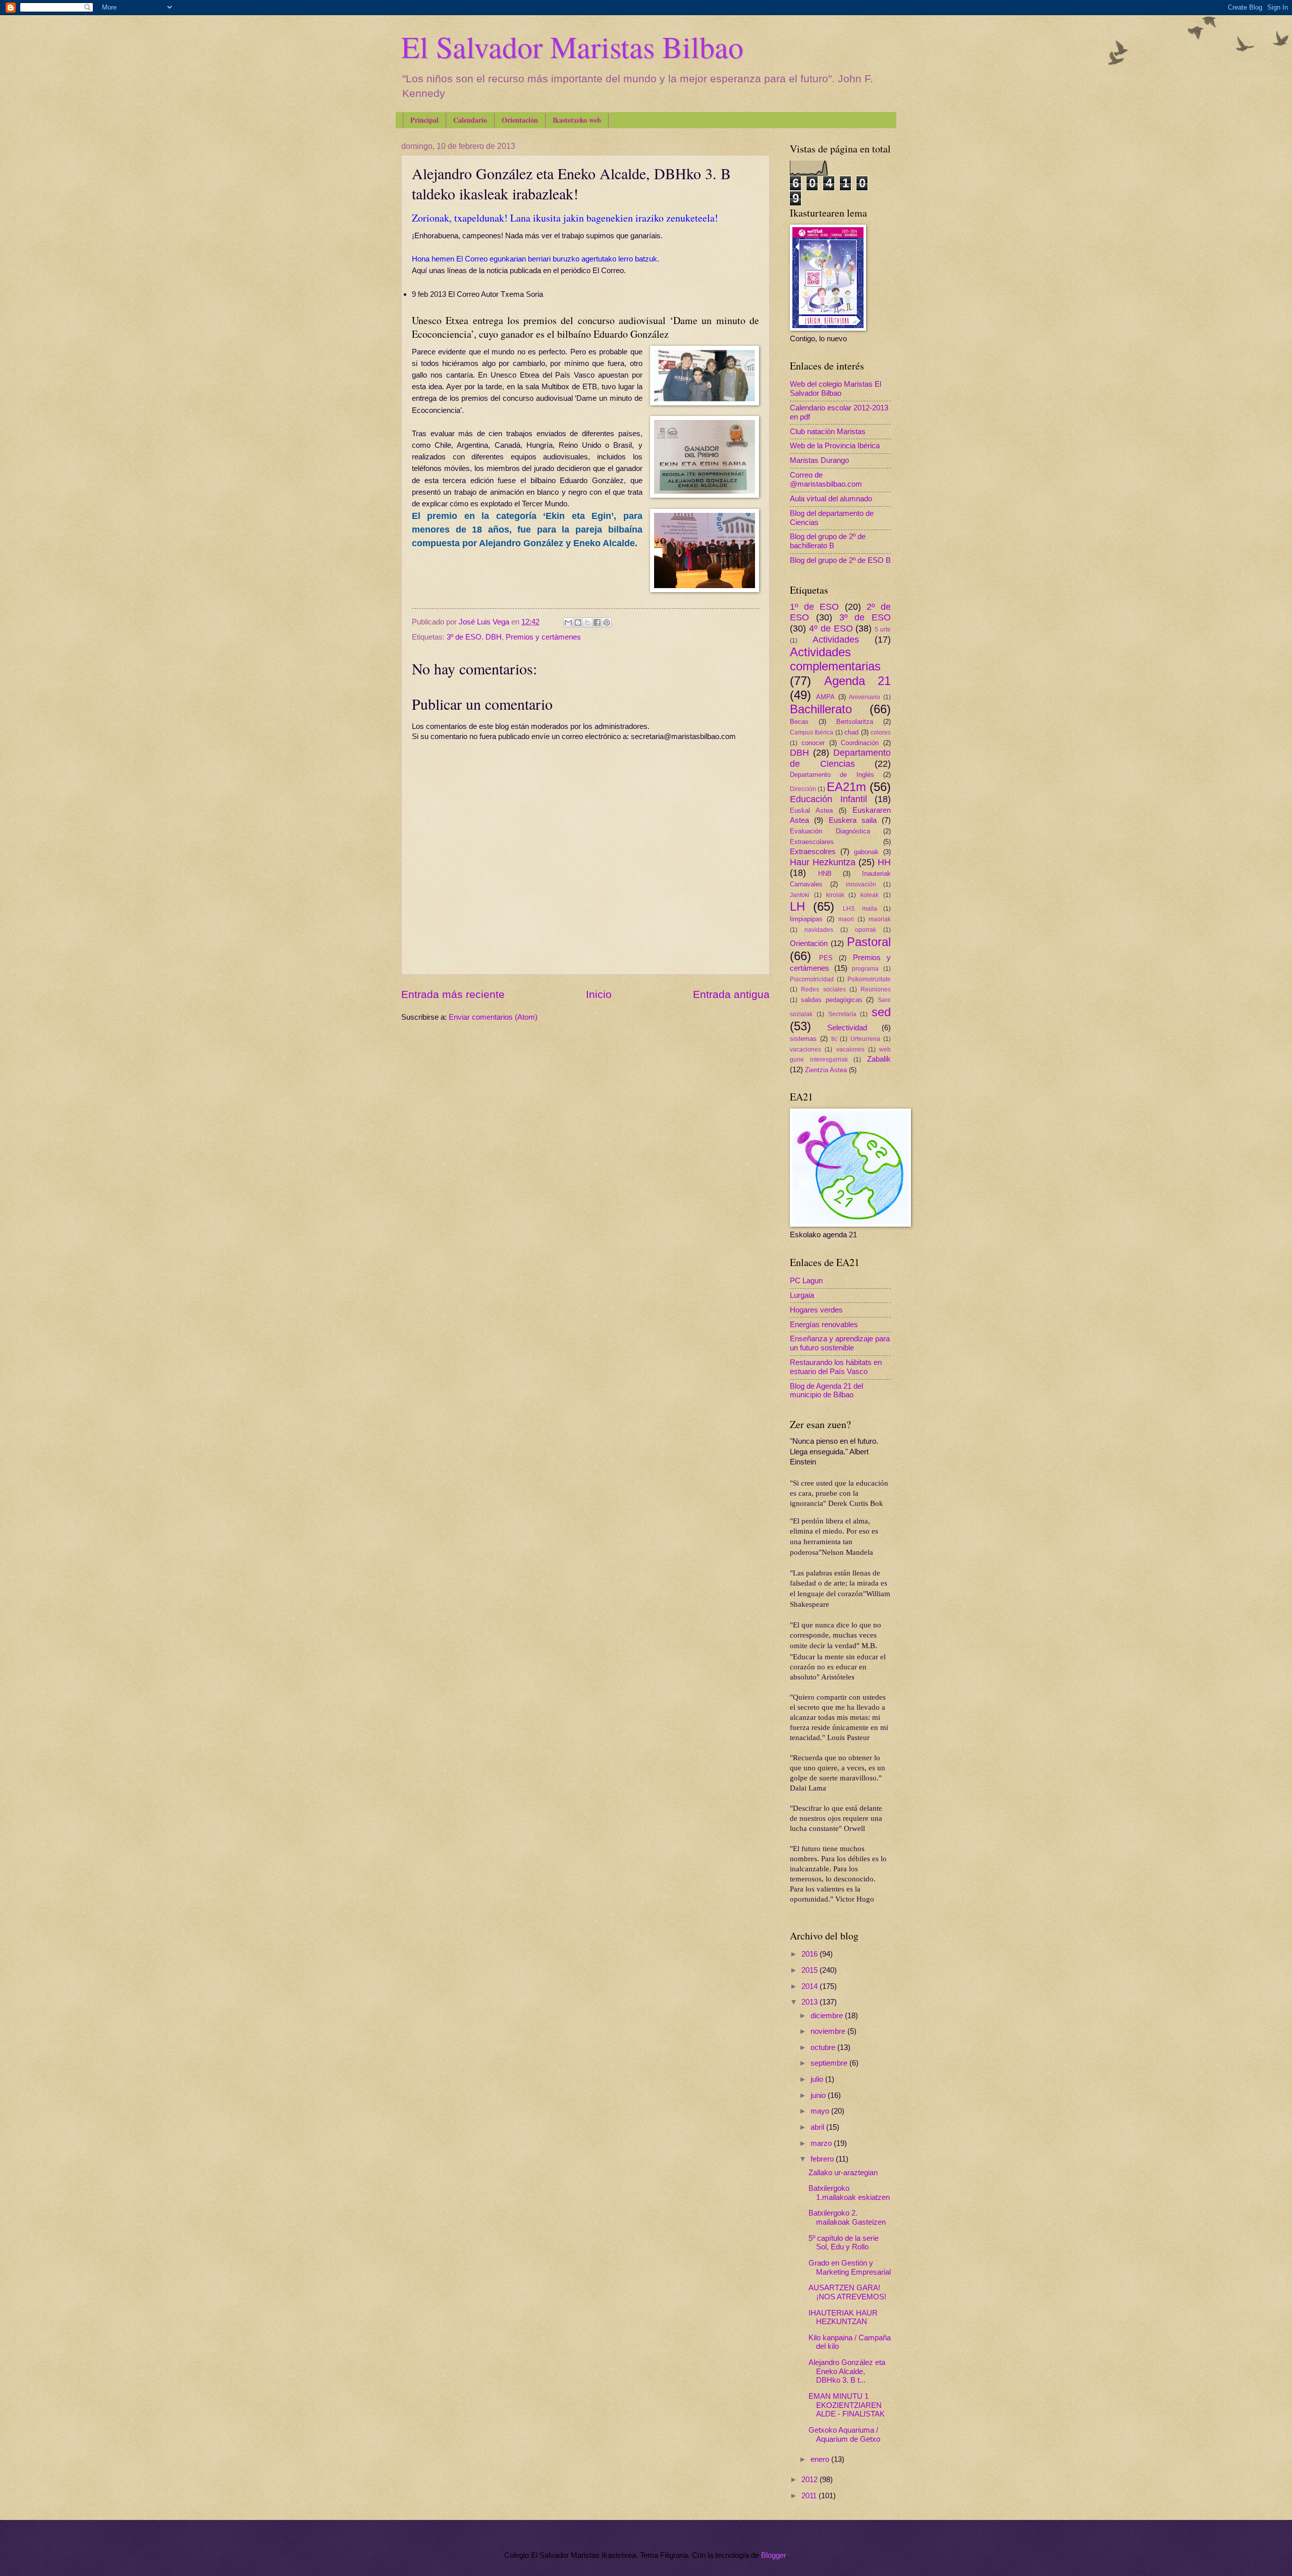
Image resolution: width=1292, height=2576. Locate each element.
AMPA (825, 697)
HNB (825, 874)
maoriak (880, 919)
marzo (822, 2143)
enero (821, 2459)
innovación (861, 884)
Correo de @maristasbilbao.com (826, 480)
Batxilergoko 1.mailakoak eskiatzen (849, 2193)
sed (881, 1012)
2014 (811, 1986)
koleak (870, 895)
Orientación (520, 120)
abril (818, 2127)
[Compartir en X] (587, 622)
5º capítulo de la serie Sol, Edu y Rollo (844, 2243)
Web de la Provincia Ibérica (835, 446)
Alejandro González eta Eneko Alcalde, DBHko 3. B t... (847, 2371)
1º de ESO (814, 607)
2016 (811, 1954)
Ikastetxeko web (577, 120)
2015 (811, 1970)
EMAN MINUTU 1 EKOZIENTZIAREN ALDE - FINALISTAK (847, 2405)
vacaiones (850, 1049)
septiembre (830, 2063)
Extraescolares (812, 842)
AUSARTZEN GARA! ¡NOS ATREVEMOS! (847, 2292)
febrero (823, 2159)
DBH (494, 637)
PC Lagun (806, 1281)
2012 (811, 2480)
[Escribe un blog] (578, 622)
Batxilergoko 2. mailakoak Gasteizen (847, 2218)
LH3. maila (860, 908)
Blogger (773, 2555)
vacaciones (805, 1049)
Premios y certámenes (543, 637)
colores (881, 732)
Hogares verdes (816, 1310)
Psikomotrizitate (869, 979)
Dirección (803, 789)
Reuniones (876, 989)
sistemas (803, 1039)
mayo (821, 2111)
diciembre (828, 2016)
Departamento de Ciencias (840, 758)
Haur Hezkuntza (823, 862)
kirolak (835, 895)
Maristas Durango (819, 460)
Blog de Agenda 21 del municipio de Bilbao (826, 1391)
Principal (424, 120)
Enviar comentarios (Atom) (493, 1017)
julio (818, 2079)
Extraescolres (813, 852)
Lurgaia (802, 1295)
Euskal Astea (811, 810)
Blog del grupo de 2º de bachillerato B (828, 541)
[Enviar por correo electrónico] (568, 622)
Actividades (836, 640)
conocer (813, 743)
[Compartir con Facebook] (597, 622)
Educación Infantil (828, 799)
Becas (799, 722)
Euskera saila (853, 820)
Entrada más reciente (453, 994)
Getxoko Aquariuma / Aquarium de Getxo (844, 2435)
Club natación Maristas (828, 432)
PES (826, 958)
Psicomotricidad (812, 979)
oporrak (866, 930)
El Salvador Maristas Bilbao (572, 46)
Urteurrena (865, 1039)
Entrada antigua (731, 994)
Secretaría (842, 1014)
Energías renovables (824, 1325)
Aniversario (865, 697)
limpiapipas (806, 919)
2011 (810, 2496)
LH (797, 907)
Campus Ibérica (812, 732)
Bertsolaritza (855, 722)
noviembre (829, 2031)
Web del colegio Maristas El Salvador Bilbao (836, 389)
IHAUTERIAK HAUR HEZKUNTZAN (843, 2318)
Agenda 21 (858, 681)
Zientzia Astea (826, 1070)
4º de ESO (831, 628)
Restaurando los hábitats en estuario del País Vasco (836, 1367)
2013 (811, 2002)
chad (851, 732)
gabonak (866, 852)
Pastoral (869, 942)
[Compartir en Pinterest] (607, 622)
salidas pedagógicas (832, 1000)
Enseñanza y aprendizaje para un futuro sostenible (840, 1343)
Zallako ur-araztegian (843, 2173)
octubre (824, 2047)
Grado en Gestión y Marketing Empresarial (850, 2268)
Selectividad (847, 1028)
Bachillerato (821, 709)
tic (834, 1039)
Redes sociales (823, 989)
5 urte (883, 629)
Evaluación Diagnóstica (830, 831)
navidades (819, 930)
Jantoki (800, 895)
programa (865, 968)
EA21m (846, 787)
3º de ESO (464, 637)
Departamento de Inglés (832, 775)
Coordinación (860, 743)
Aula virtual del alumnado (831, 499)
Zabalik (879, 1059)
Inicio (599, 994)
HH (884, 862)
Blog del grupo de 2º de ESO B (840, 560)
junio (819, 2095)
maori (846, 919)
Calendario (470, 120)
